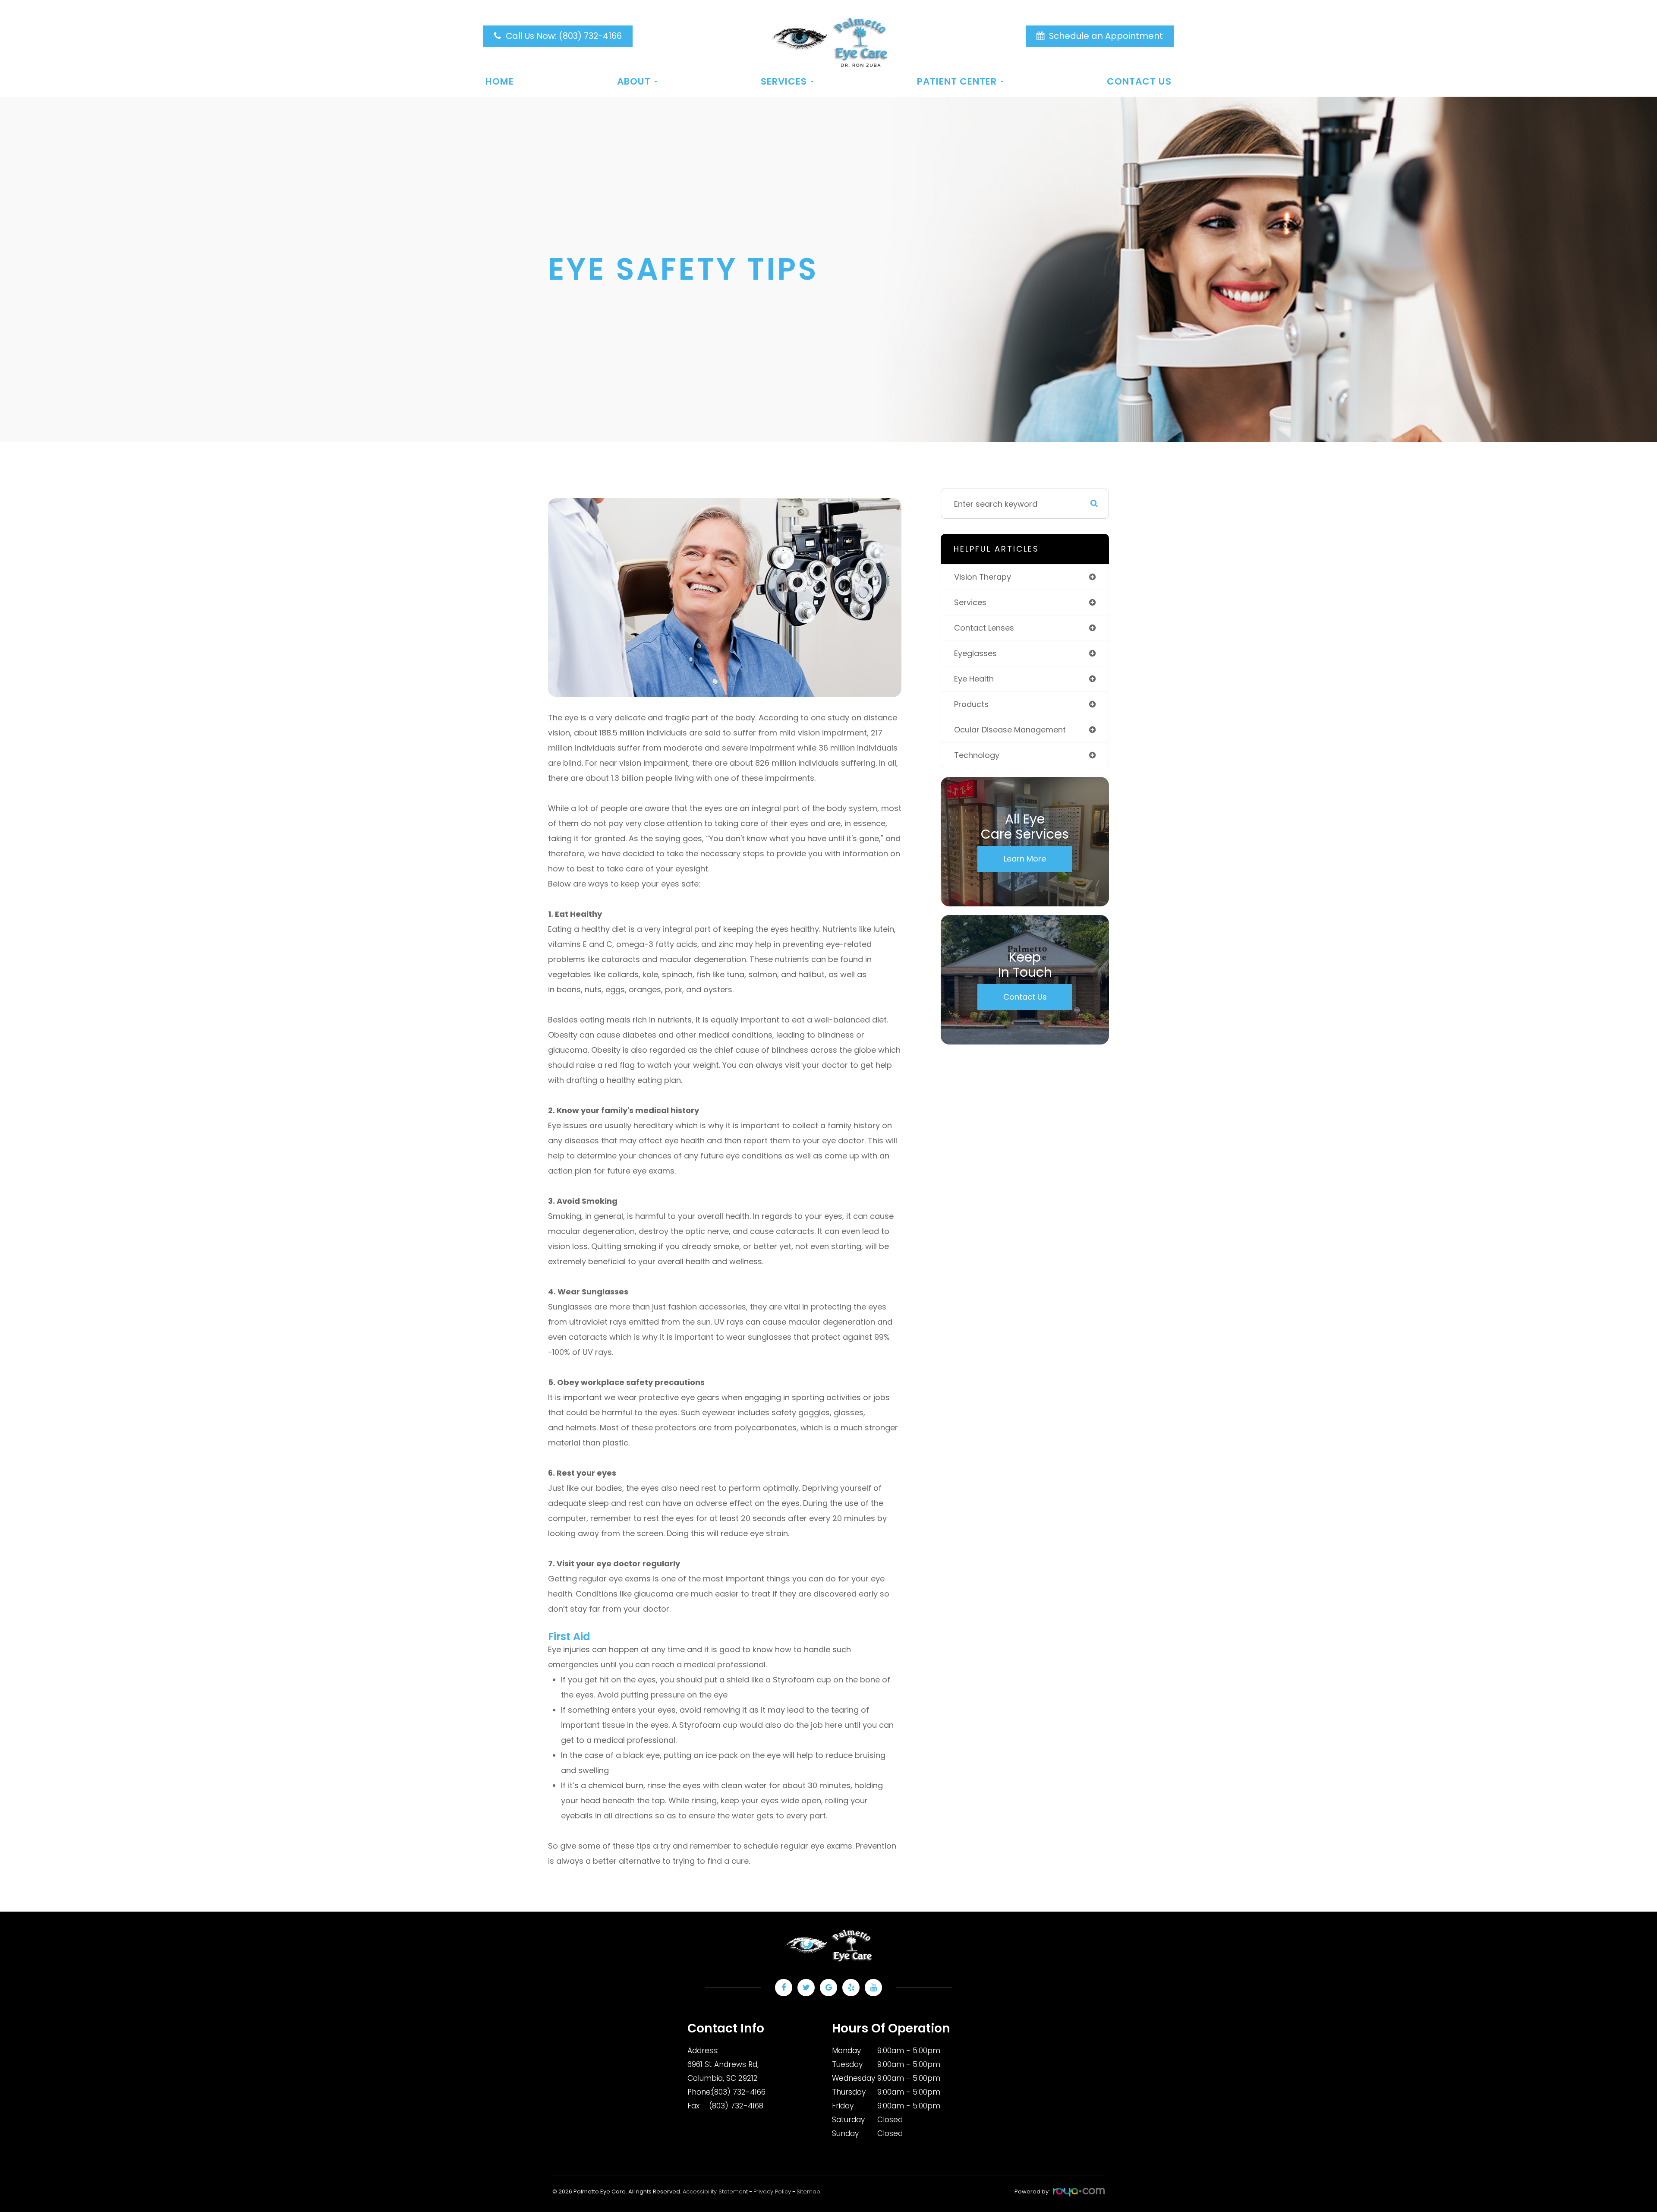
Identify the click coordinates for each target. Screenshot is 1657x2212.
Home (500, 82)
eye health (974, 679)
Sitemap (808, 2191)
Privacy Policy (772, 2191)
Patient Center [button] (957, 82)
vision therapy (983, 577)
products (971, 704)
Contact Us (1139, 82)
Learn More (1025, 859)
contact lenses (984, 628)
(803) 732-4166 (738, 2092)
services (970, 602)
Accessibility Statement (715, 2191)
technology (977, 755)
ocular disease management (1010, 730)
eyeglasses (975, 653)
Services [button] (784, 82)
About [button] (634, 82)
